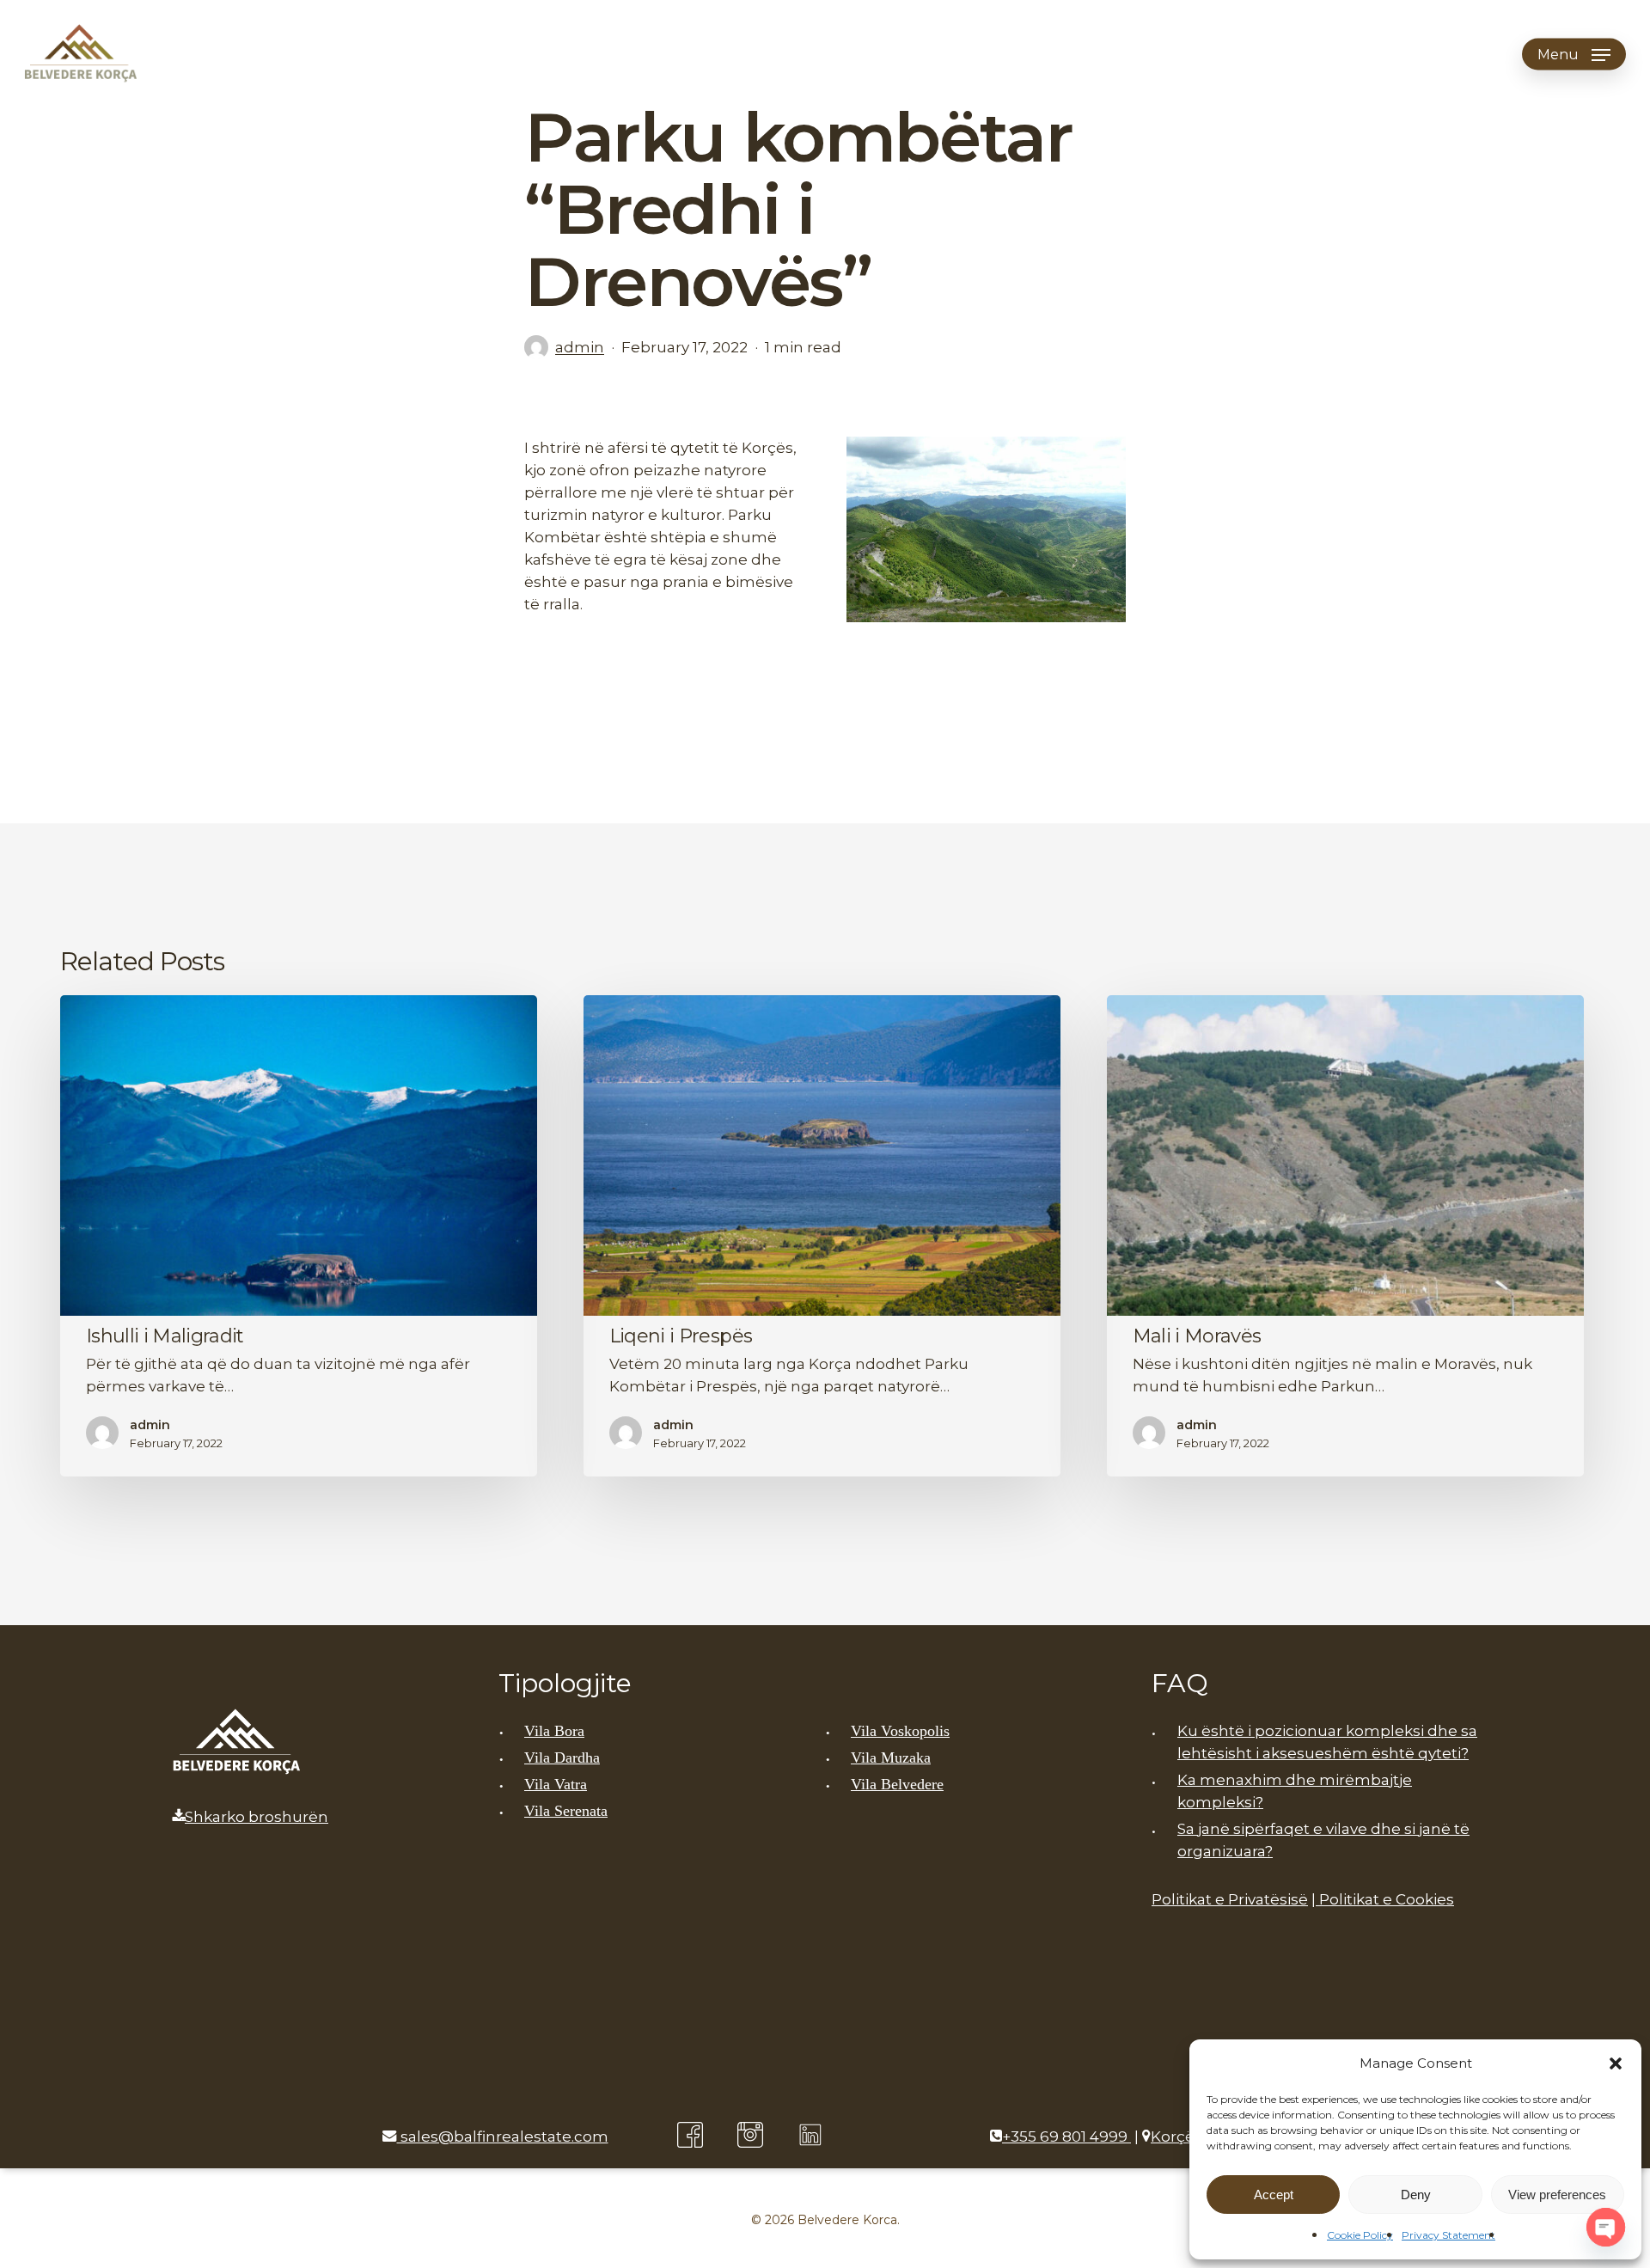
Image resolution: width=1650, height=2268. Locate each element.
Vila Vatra (556, 1784)
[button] (1616, 2063)
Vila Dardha (562, 1758)
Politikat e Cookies (1385, 1899)
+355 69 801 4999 (1066, 2137)
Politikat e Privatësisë (1230, 1899)
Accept (1274, 2195)
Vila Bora (554, 1731)
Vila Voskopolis (900, 1731)
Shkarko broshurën (257, 1817)
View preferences (1557, 2195)
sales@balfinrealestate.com (503, 2137)
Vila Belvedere (897, 1784)
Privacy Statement (1448, 2235)
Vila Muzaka (891, 1758)
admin (580, 347)
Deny (1416, 2195)
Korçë (1173, 2137)
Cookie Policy (1360, 2235)
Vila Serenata (566, 1811)
